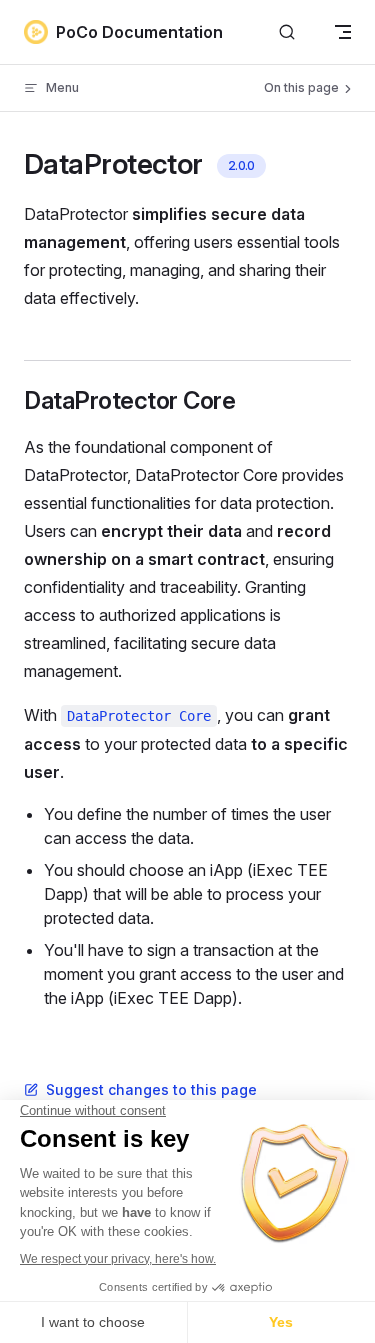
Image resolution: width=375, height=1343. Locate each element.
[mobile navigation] (343, 32)
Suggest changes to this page (151, 1089)
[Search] (287, 32)
